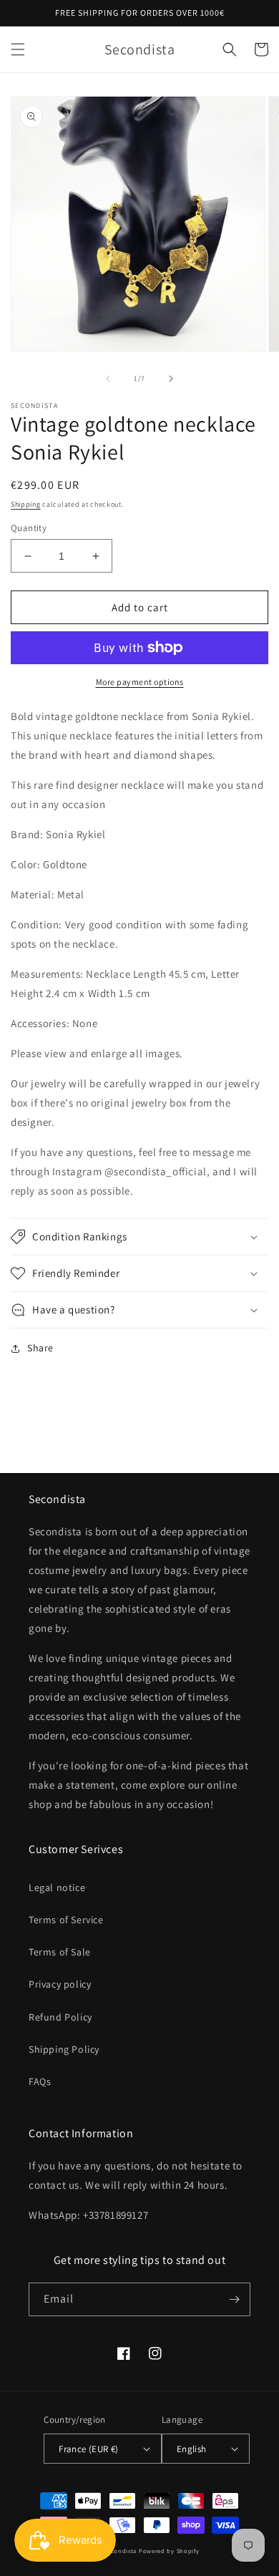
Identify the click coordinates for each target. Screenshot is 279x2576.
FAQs (40, 2081)
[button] (18, 49)
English (192, 2449)
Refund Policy (60, 2017)
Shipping (26, 504)
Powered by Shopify (169, 2551)
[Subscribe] (234, 2299)
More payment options (140, 682)
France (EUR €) (89, 2449)
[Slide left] (108, 379)
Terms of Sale (60, 1952)
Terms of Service (66, 1920)
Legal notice (57, 1887)
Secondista (120, 2551)
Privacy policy (60, 1984)
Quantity (29, 528)
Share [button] (40, 1348)
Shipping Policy (64, 2049)
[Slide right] (171, 379)
